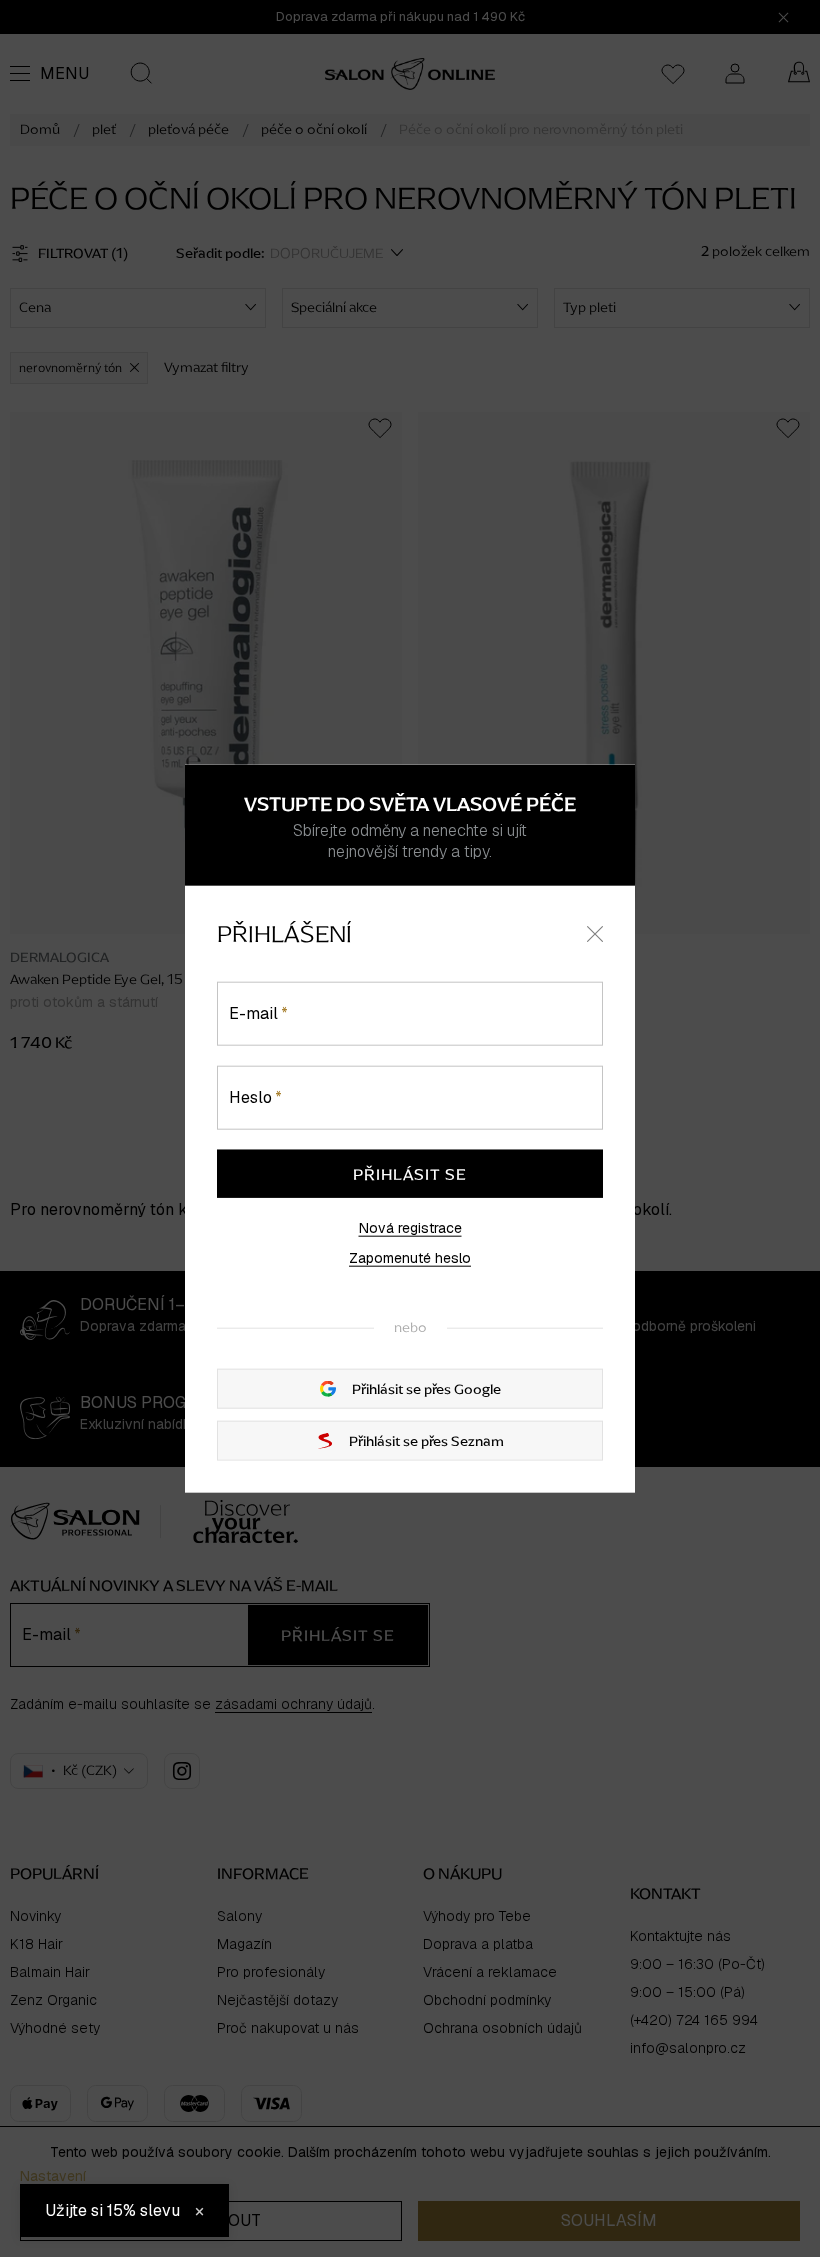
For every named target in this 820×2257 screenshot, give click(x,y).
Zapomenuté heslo (410, 1257)
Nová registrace (410, 1227)
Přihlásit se (410, 1173)
